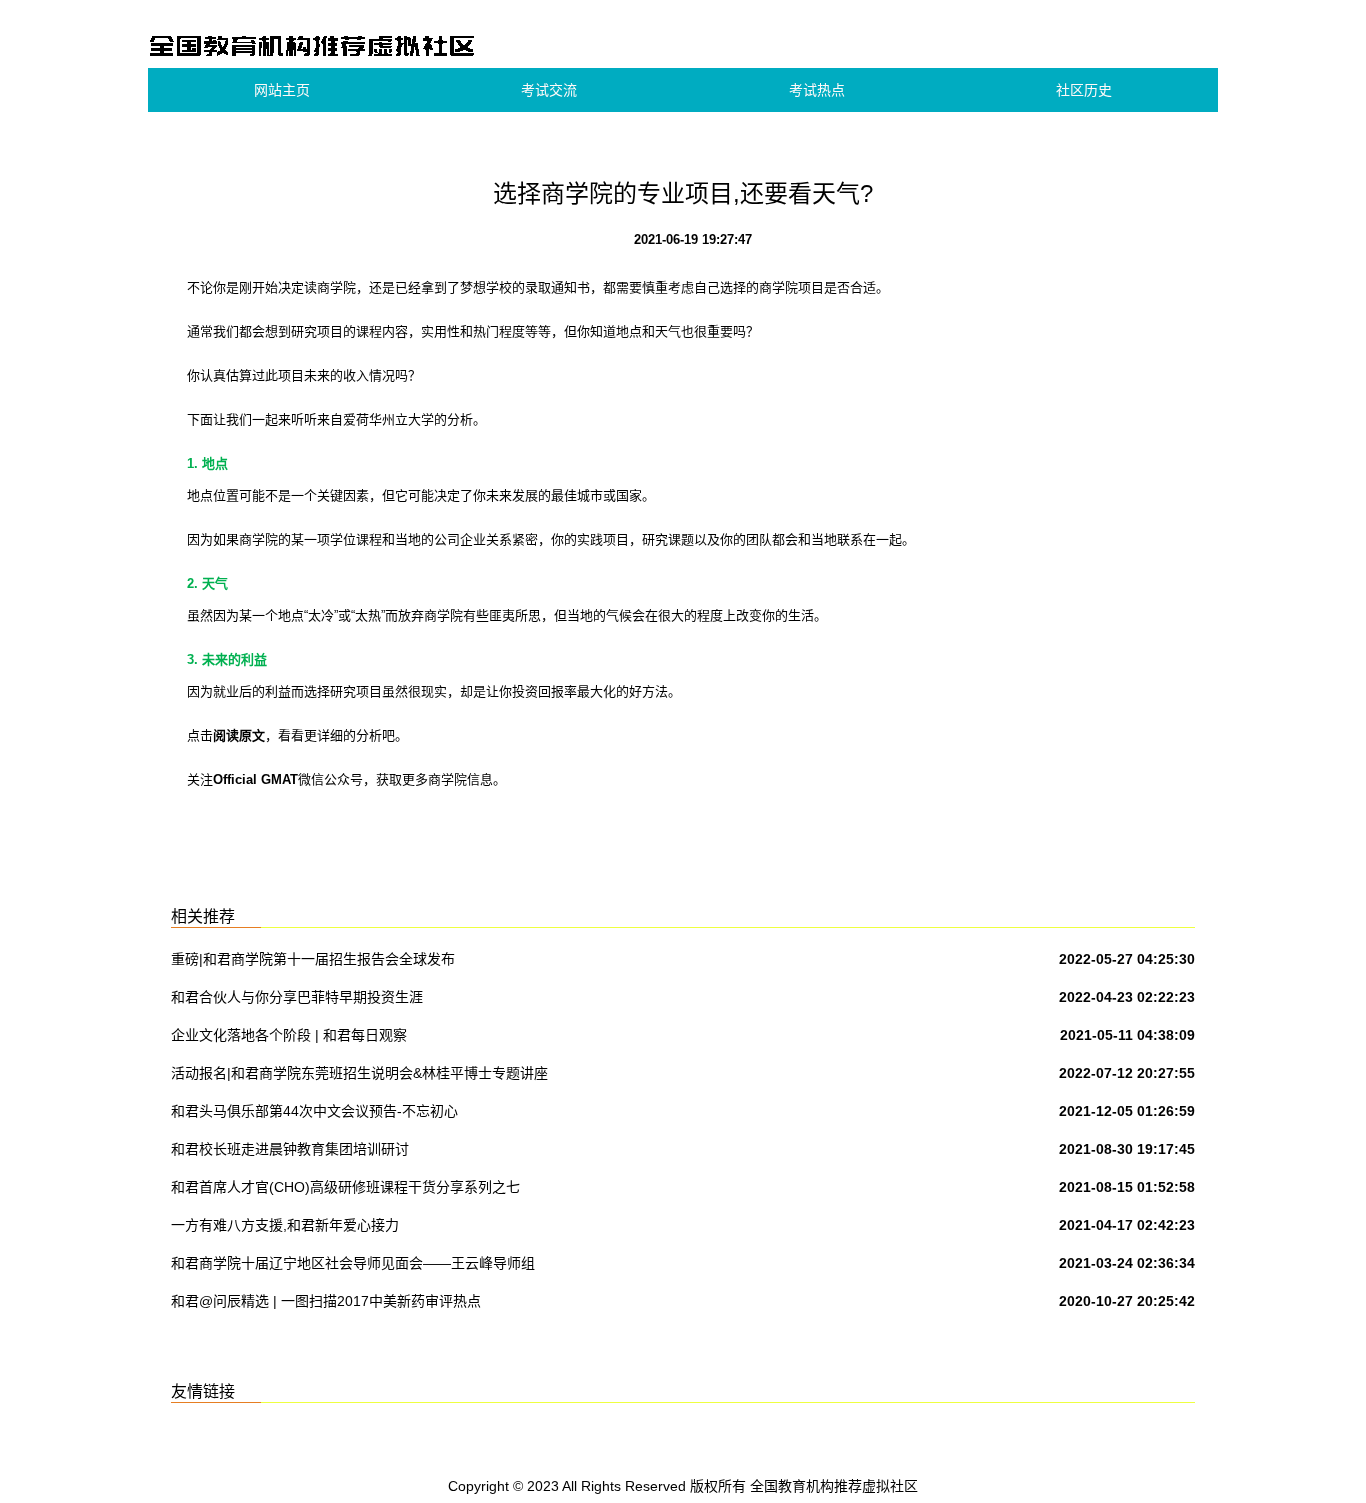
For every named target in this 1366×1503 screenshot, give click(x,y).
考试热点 (817, 90)
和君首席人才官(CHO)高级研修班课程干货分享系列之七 (345, 1187)
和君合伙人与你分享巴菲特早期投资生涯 (297, 997)
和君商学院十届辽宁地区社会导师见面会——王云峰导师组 (353, 1263)
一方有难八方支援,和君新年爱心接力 (285, 1225)
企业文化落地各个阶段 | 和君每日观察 (289, 1035)
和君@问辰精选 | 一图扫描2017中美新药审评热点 (326, 1301)
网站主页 (282, 90)
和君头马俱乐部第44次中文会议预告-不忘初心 (314, 1111)
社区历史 (1084, 90)
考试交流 (549, 90)
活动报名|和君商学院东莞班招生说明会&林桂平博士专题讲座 (359, 1073)
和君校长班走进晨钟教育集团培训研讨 (290, 1149)
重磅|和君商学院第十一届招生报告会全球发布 (313, 959)
